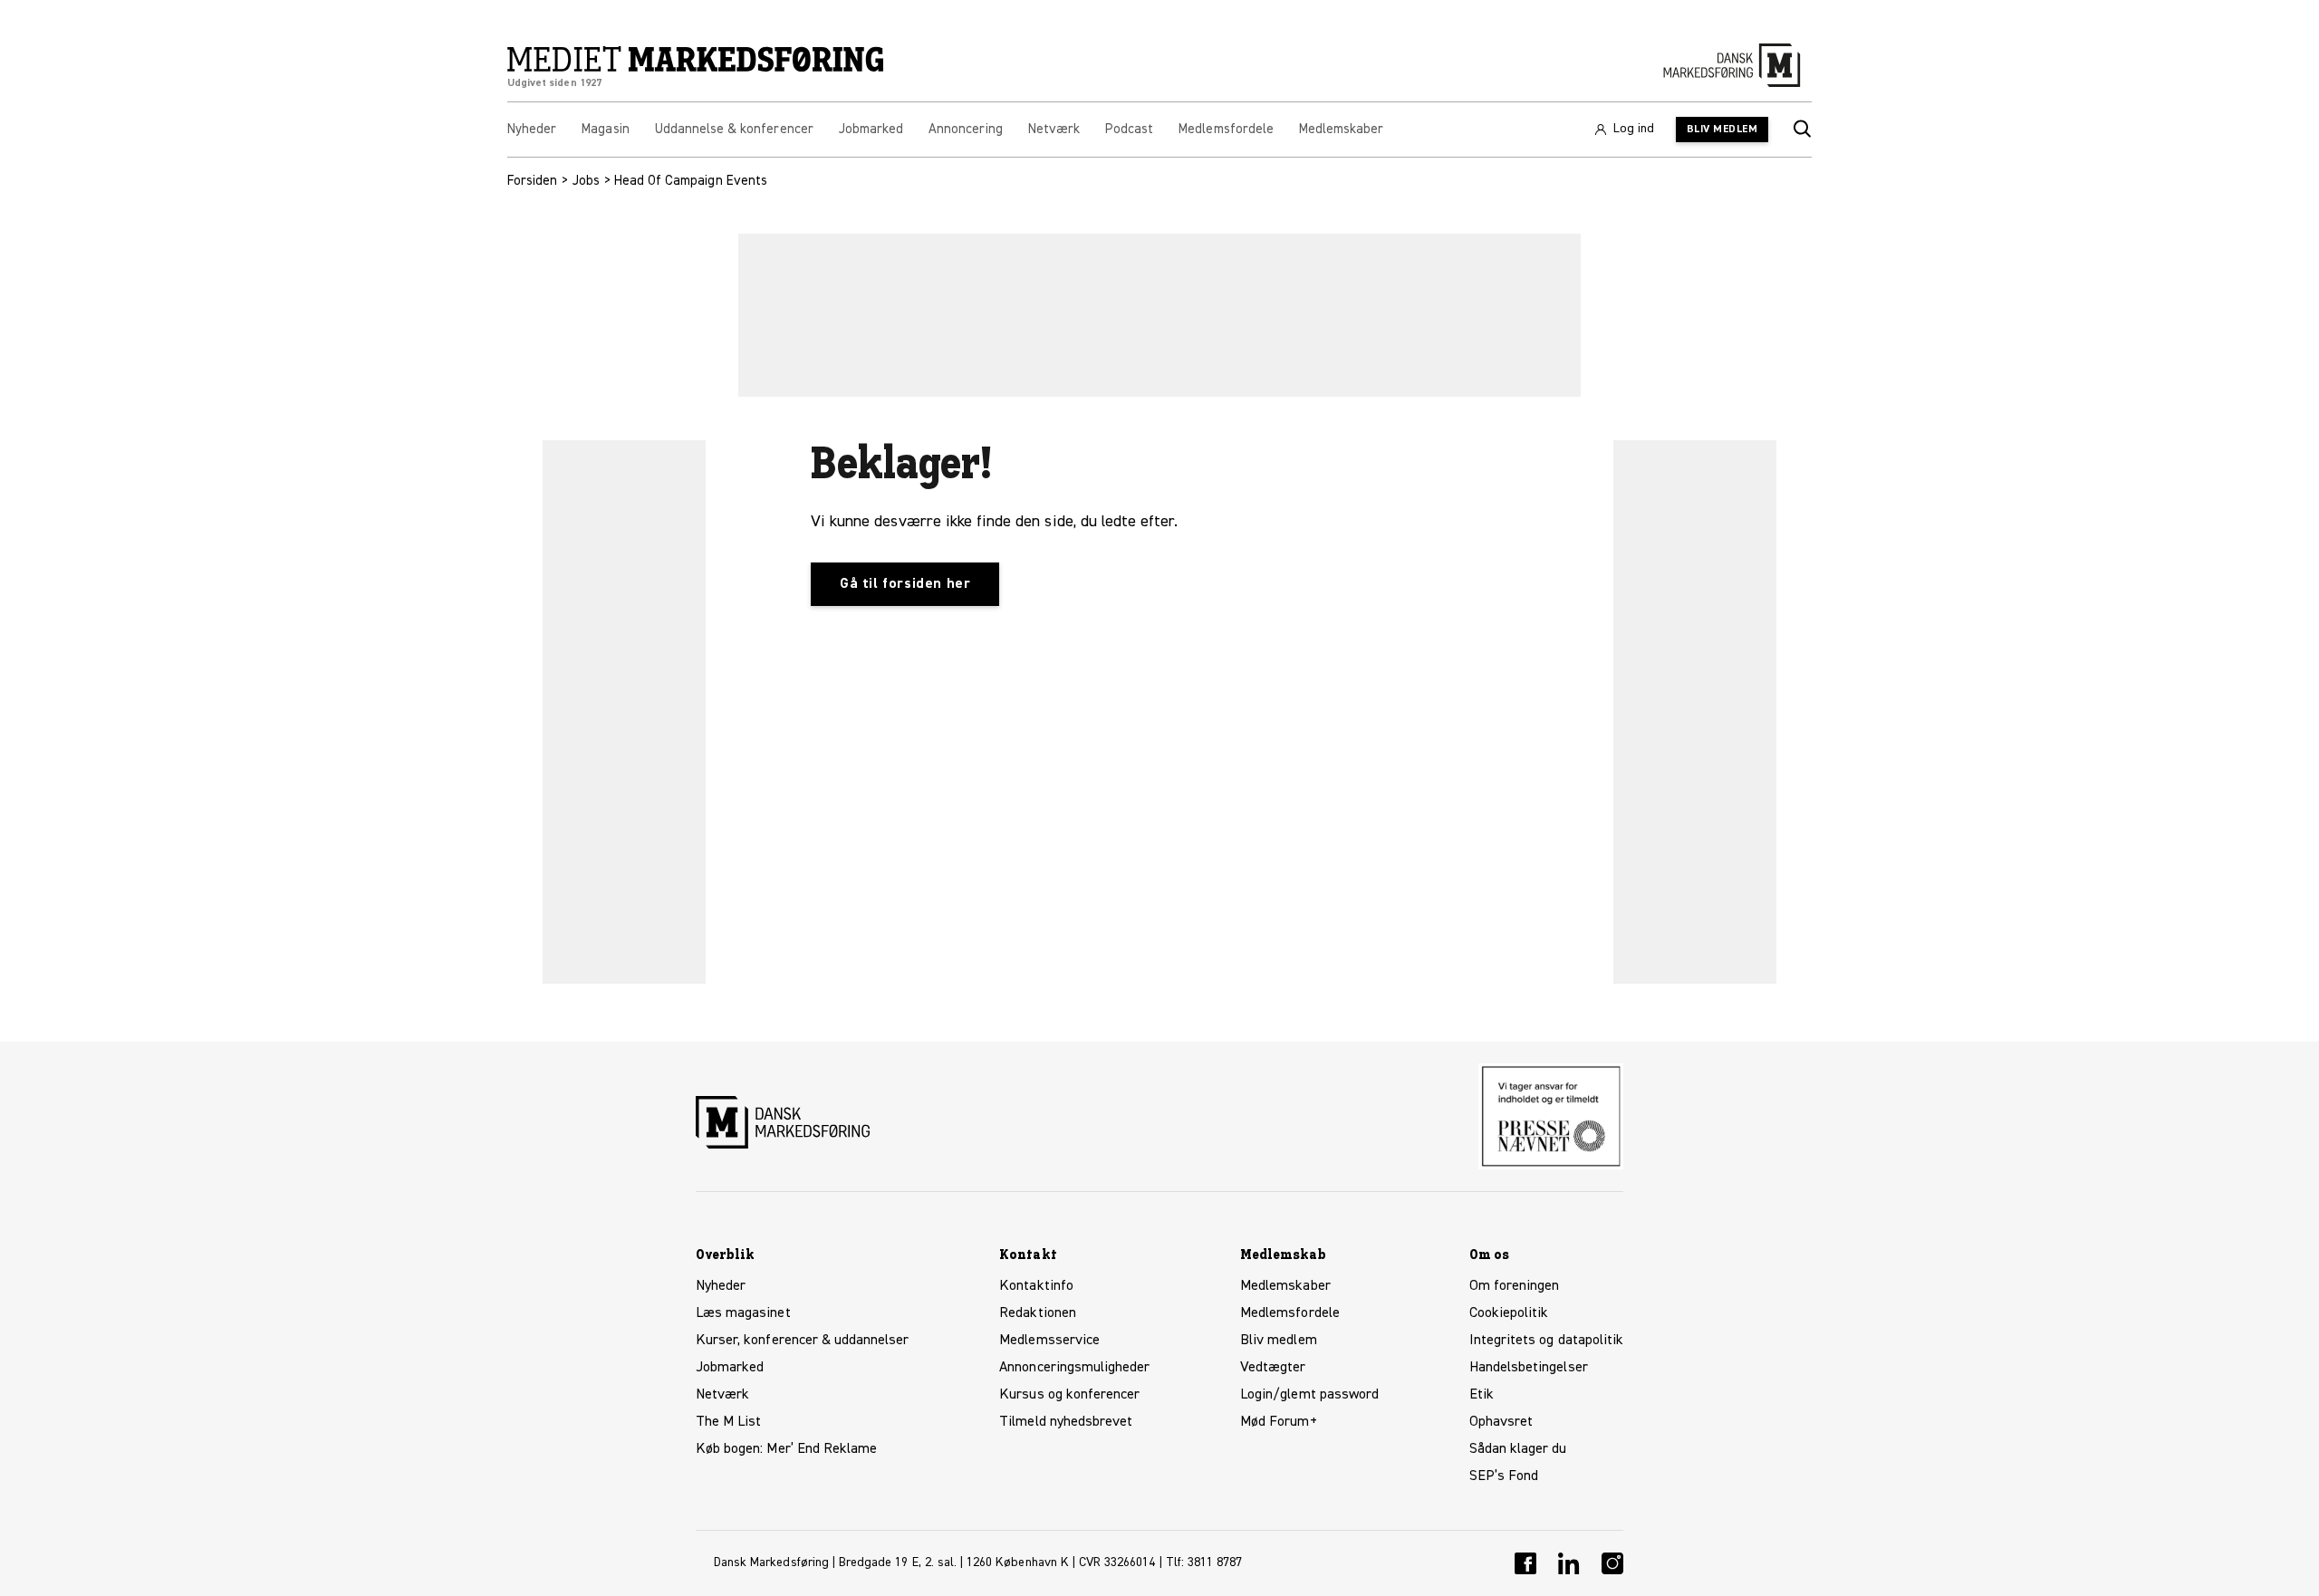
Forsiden (532, 181)
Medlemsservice (1049, 1341)
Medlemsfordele (1290, 1313)
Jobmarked (730, 1368)
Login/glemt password (1309, 1395)
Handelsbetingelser (1529, 1368)
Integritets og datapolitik (1546, 1341)
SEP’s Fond (1504, 1476)
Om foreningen (1515, 1286)
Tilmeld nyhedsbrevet (1066, 1422)
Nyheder (721, 1286)
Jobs (586, 181)
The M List (728, 1422)
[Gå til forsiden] (696, 59)
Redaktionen (1038, 1313)
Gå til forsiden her (905, 584)
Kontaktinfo (1036, 1286)
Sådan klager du (1518, 1449)
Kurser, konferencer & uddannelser (803, 1341)
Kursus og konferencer (1069, 1395)
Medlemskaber (1285, 1286)
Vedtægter (1273, 1368)
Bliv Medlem (1722, 130)
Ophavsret (1501, 1422)
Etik (1482, 1395)
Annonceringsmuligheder (1074, 1368)
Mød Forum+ (1278, 1422)
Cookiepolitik (1509, 1313)
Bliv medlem (1279, 1341)
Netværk (722, 1395)
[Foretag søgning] (1801, 130)
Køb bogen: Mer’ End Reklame (786, 1449)
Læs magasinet (743, 1313)
